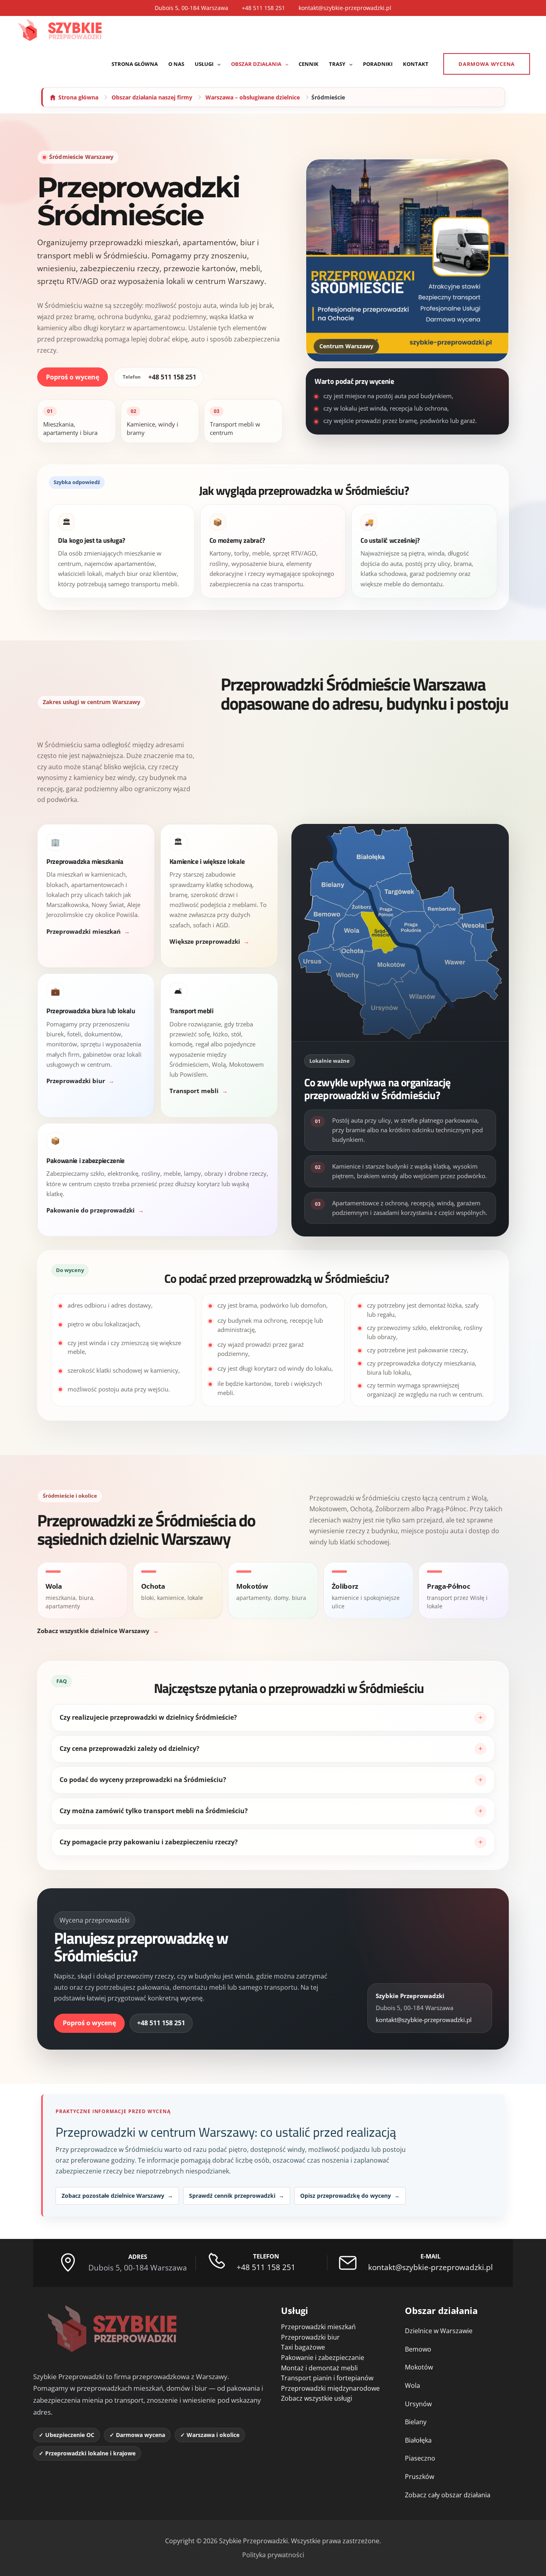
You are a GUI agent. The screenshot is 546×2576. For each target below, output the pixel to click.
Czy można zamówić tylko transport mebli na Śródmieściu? (154, 1811)
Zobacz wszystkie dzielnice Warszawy (93, 1631)
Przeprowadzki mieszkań (84, 932)
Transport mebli (194, 1091)
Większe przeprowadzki (205, 942)
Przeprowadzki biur (76, 1081)
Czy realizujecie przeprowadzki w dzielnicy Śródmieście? (148, 1717)
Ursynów (418, 2404)
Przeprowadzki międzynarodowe (330, 2388)
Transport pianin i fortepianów (327, 2378)
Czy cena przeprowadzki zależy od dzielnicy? (130, 1748)
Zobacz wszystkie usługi (317, 2398)
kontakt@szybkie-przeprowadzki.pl (345, 8)
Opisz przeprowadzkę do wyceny (350, 2196)
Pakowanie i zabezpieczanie (323, 2358)
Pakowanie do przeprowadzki (91, 1211)
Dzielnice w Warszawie (439, 2331)
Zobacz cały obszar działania (448, 2495)
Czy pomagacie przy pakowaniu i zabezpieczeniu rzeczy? (149, 1842)
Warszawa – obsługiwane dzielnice (253, 97)
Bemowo (418, 2349)
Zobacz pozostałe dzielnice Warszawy (117, 2196)
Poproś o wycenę (73, 377)
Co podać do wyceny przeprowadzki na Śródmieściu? (143, 1780)
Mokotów (419, 2367)
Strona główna (78, 97)
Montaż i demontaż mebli (319, 2368)
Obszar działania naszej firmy (152, 97)
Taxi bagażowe (303, 2347)
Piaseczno (420, 2458)
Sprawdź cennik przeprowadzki (237, 2196)
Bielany (416, 2422)
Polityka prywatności (273, 2555)
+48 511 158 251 (263, 8)
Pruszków (419, 2477)
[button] (217, 64)
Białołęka (418, 2440)
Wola (412, 2385)
